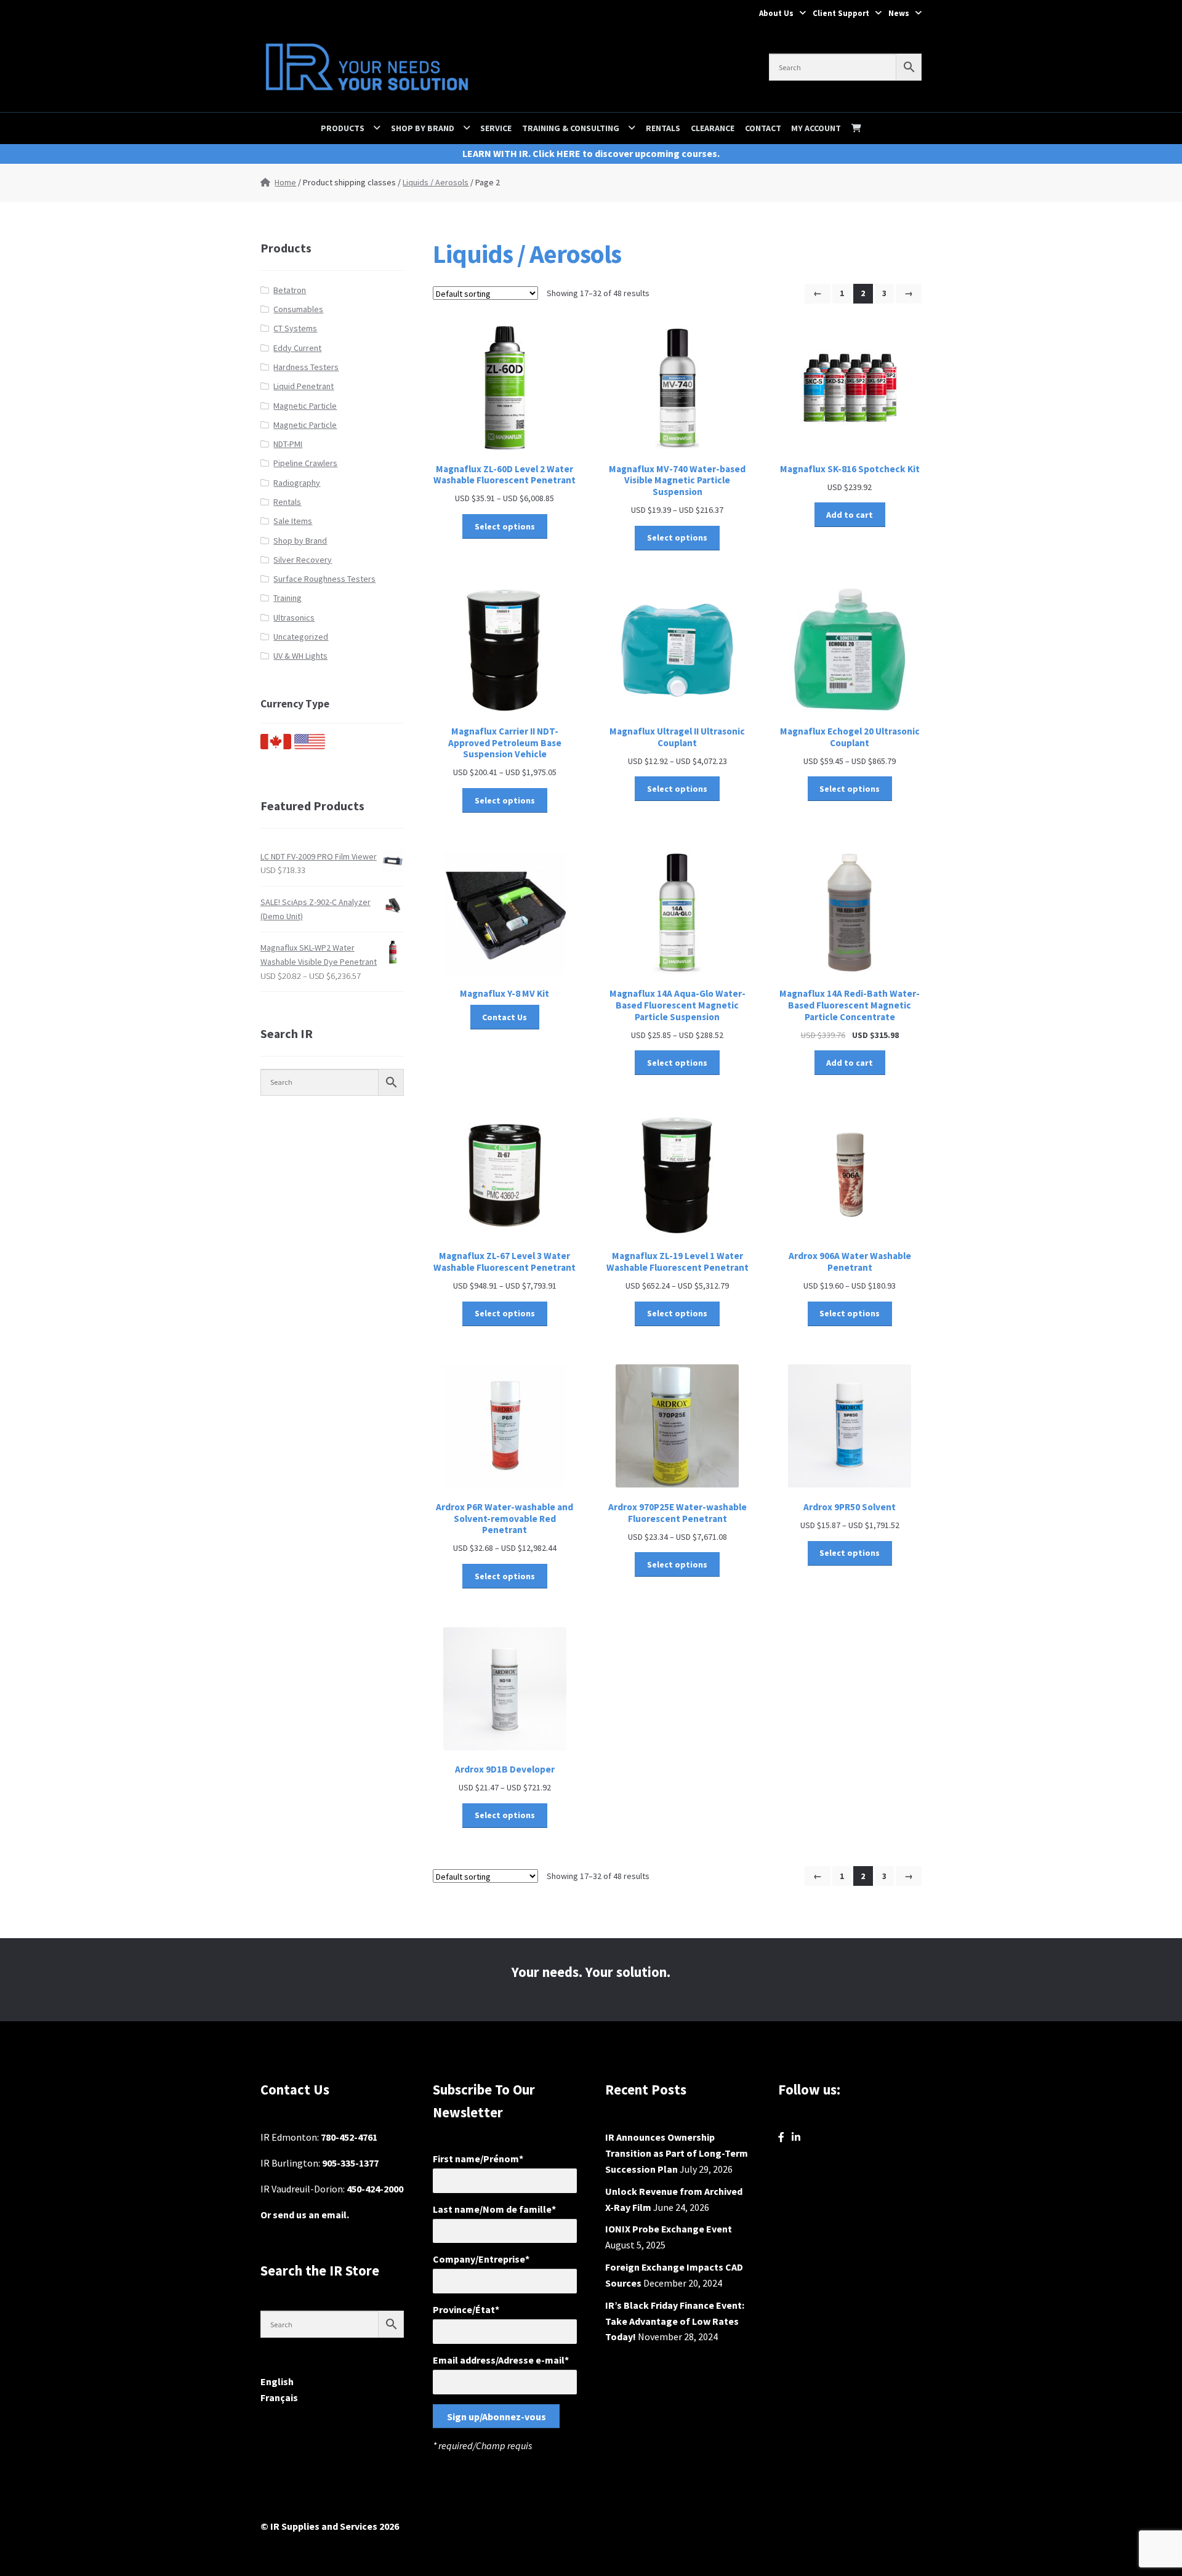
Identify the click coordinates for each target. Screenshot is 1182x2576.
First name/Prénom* (478, 2159)
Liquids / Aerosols (436, 182)
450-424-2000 (375, 2189)
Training (287, 598)
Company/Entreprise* (481, 2259)
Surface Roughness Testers (324, 579)
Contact (763, 128)
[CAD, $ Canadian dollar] (276, 746)
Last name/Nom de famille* (494, 2209)
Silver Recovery (303, 560)
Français (279, 2397)
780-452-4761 (349, 2137)
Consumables (298, 309)
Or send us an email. (305, 2215)
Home (285, 182)
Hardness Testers (306, 367)
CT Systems (295, 328)
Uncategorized (301, 637)
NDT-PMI (288, 444)
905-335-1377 (350, 2163)
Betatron (290, 290)
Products (343, 128)
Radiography (297, 483)
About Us (776, 13)
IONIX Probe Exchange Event (669, 2229)
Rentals (663, 128)
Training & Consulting (571, 128)
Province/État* (466, 2309)
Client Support (841, 13)
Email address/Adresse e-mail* (501, 2360)
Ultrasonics (294, 618)
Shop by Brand (423, 128)
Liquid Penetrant (304, 386)
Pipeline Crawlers (305, 463)
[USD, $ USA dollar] (310, 746)
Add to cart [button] (850, 515)
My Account (816, 128)
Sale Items (293, 521)
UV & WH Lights (300, 656)
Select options (505, 526)
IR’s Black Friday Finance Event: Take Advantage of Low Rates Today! (675, 2321)
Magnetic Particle (305, 406)
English (277, 2381)
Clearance (713, 128)
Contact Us (505, 1017)
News (899, 13)
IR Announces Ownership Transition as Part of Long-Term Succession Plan (677, 2153)
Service (496, 128)
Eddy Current (297, 348)
